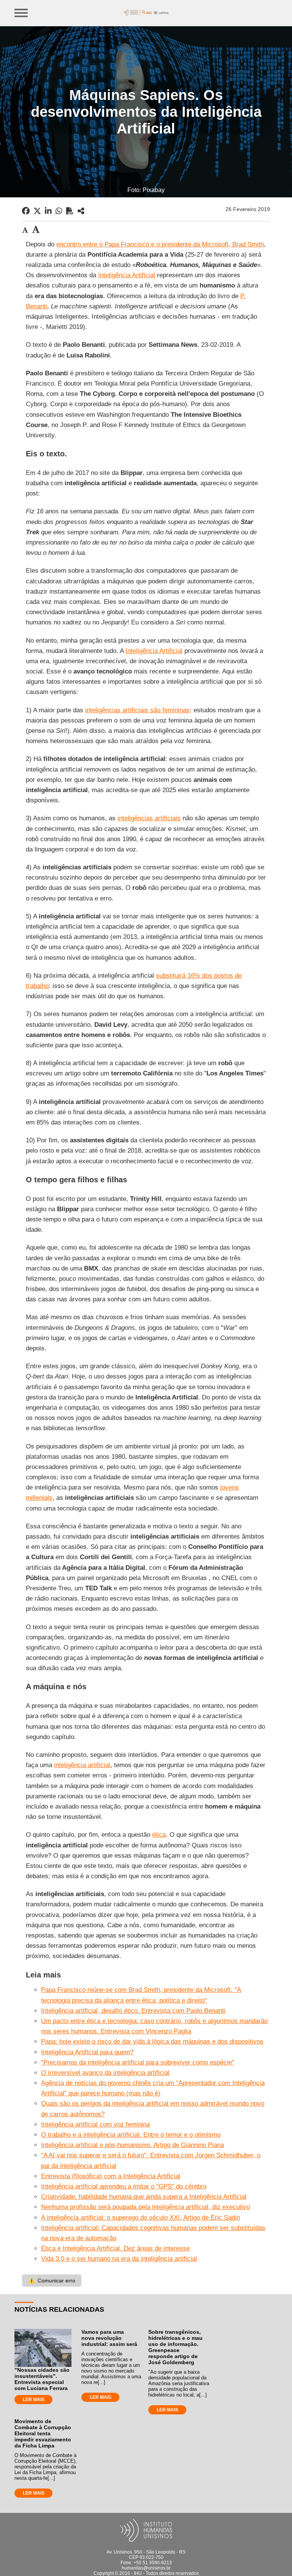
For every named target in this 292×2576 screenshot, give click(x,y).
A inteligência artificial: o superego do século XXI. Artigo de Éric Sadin (140, 2218)
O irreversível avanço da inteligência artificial (105, 2073)
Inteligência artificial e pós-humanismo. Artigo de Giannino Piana (133, 2145)
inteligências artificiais (149, 818)
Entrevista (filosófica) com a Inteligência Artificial (111, 2176)
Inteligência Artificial (127, 275)
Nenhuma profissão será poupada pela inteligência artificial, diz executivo (145, 2207)
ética (159, 1835)
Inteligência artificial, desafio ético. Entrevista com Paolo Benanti (133, 2011)
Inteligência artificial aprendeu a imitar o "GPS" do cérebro (124, 2186)
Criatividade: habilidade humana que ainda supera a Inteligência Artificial (144, 2197)
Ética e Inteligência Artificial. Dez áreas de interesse (115, 2248)
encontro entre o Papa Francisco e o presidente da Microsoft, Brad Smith (160, 244)
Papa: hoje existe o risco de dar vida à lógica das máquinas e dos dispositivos (152, 2042)
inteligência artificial (82, 1765)
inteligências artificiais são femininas (137, 710)
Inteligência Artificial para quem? (87, 2052)
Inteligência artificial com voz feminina (95, 2124)
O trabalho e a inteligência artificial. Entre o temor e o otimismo (131, 2135)
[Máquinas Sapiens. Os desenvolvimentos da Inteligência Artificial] (81, 211)
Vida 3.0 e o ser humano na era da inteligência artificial (119, 2259)
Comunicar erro (52, 2281)
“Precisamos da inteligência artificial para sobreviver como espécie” (138, 2062)
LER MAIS (34, 2400)
